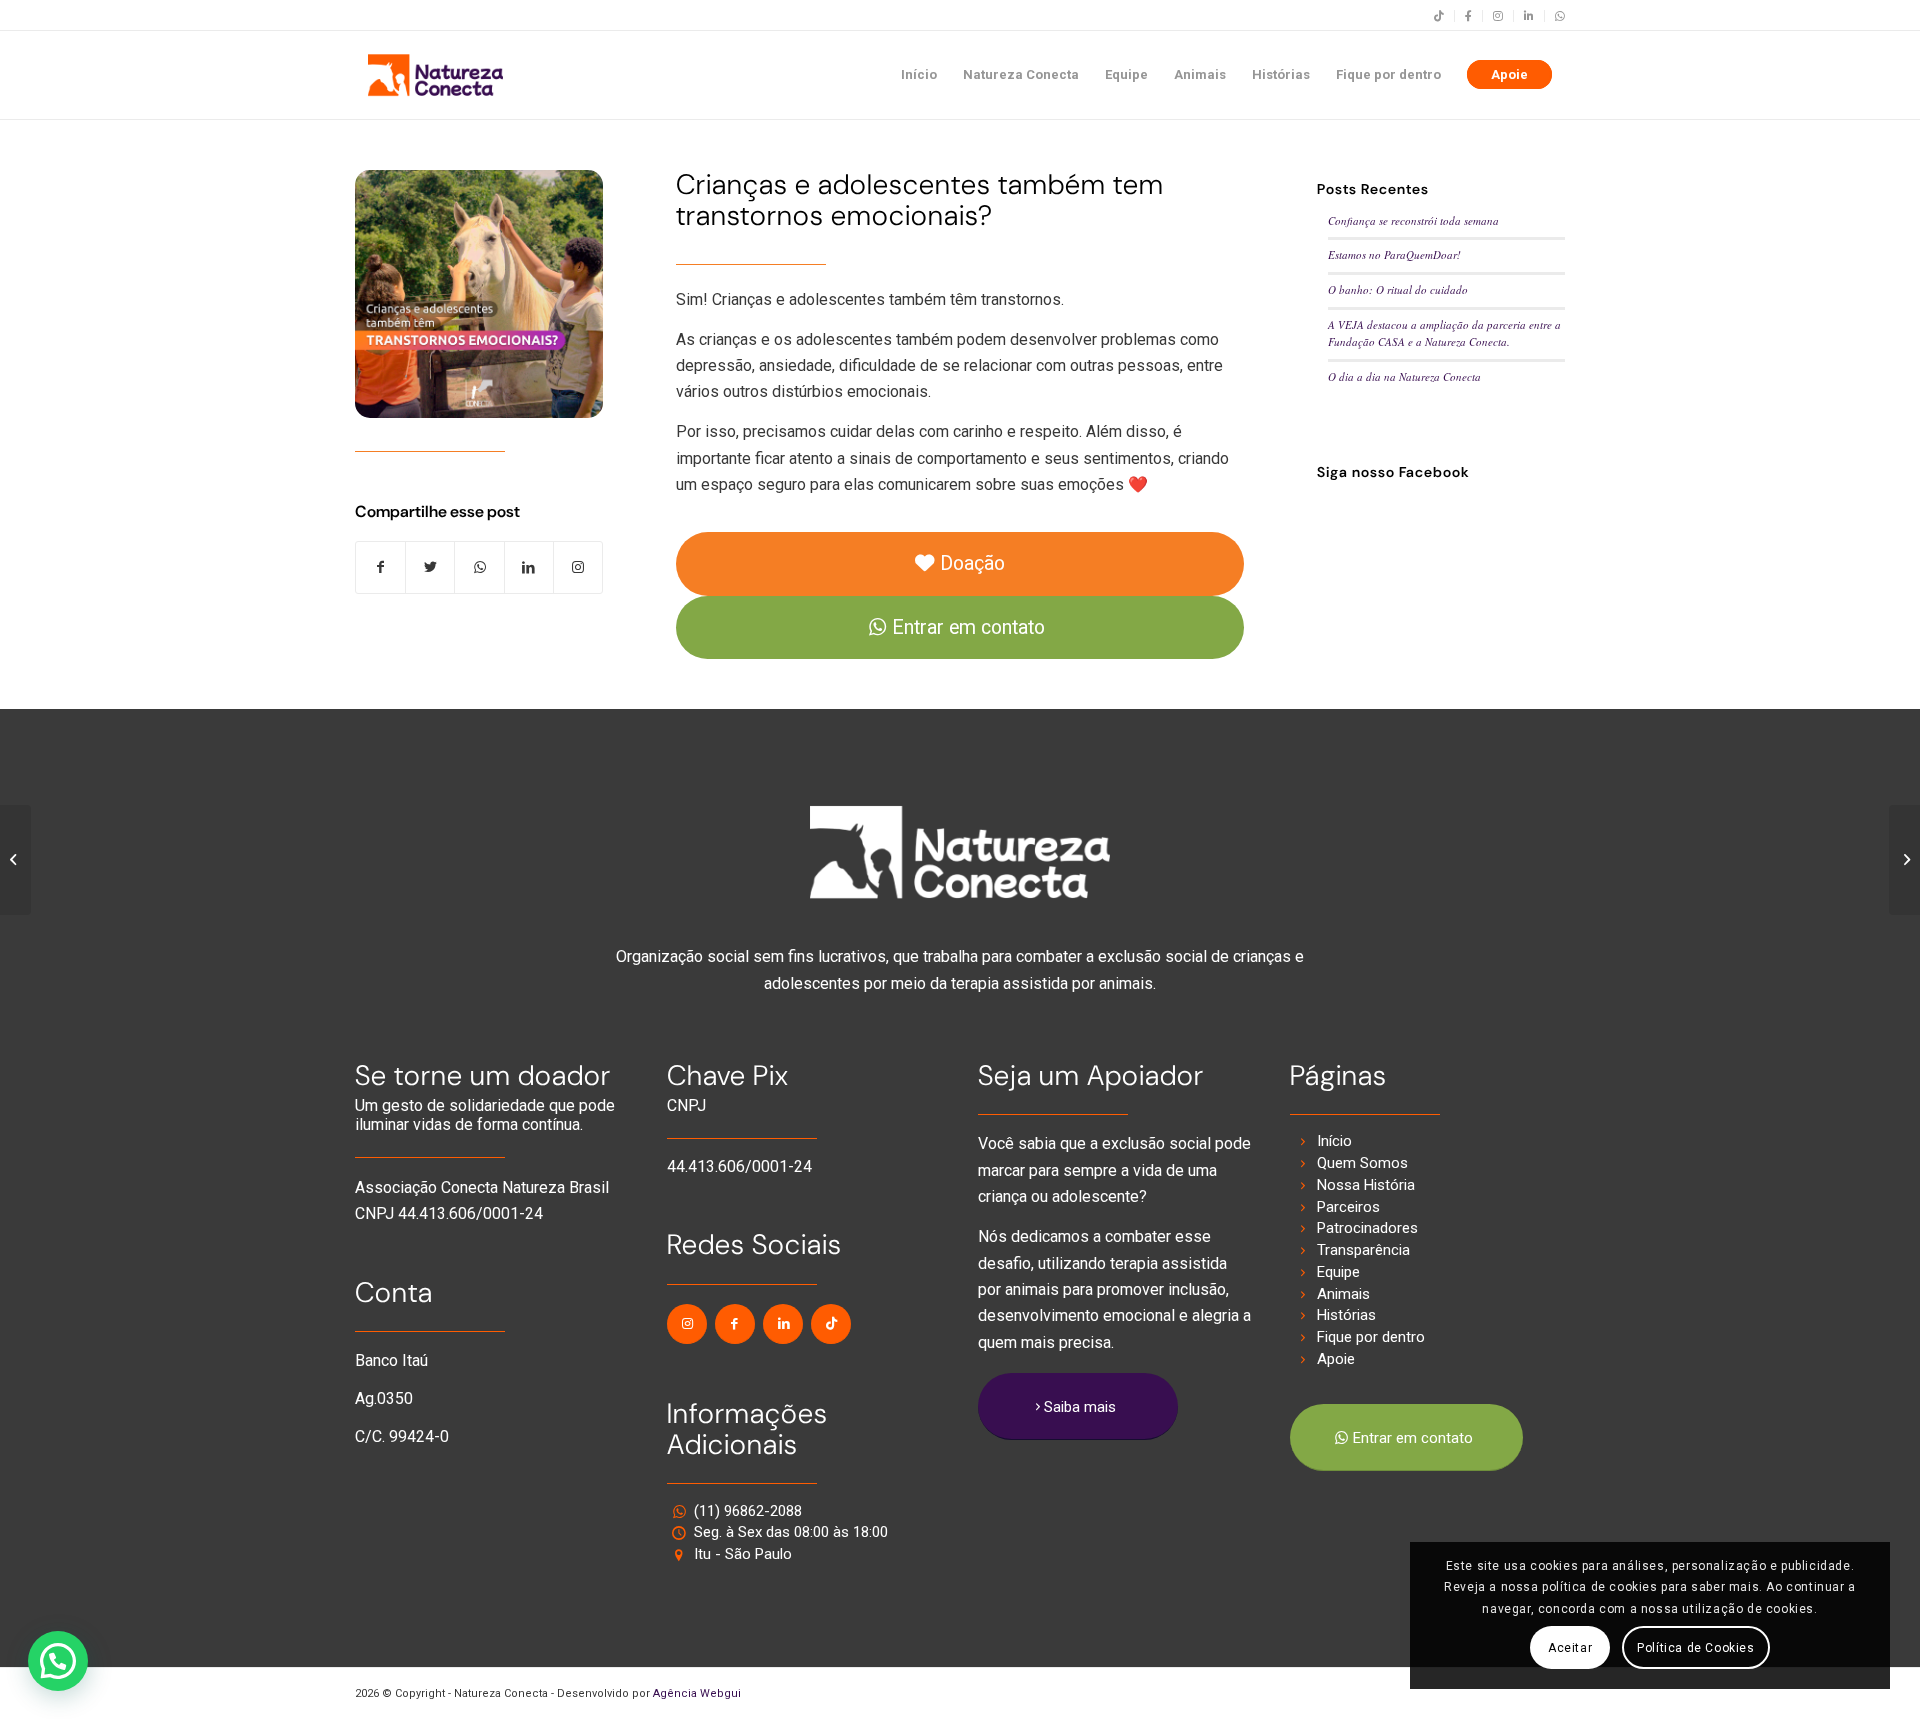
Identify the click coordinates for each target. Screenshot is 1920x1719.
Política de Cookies (1695, 1648)
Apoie (1336, 1359)
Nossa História (1366, 1185)
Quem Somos (1362, 1163)
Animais (1343, 1294)
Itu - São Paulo (743, 1554)
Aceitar (1570, 1648)
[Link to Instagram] (578, 567)
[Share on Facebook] (380, 567)
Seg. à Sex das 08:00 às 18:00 (791, 1532)
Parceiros (1348, 1207)
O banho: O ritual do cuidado (1398, 289)
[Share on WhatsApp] (479, 567)
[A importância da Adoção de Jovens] (1904, 860)
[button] (58, 1661)
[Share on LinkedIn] (529, 567)
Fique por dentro (1371, 1337)
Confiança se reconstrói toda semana (1413, 220)
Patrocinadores (1367, 1228)
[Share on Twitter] (430, 567)
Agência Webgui (697, 1693)
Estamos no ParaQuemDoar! (1394, 254)
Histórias (1346, 1315)
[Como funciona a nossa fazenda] (15, 860)
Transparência (1363, 1250)
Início (1334, 1141)
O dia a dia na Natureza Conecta (1404, 376)
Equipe (1338, 1272)
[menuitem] (1439, 16)
